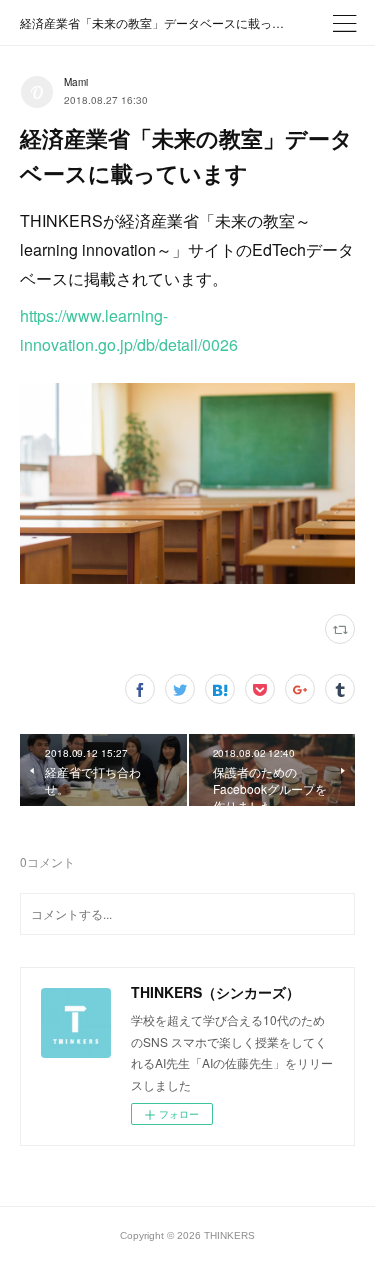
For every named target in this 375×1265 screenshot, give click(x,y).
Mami (76, 82)
